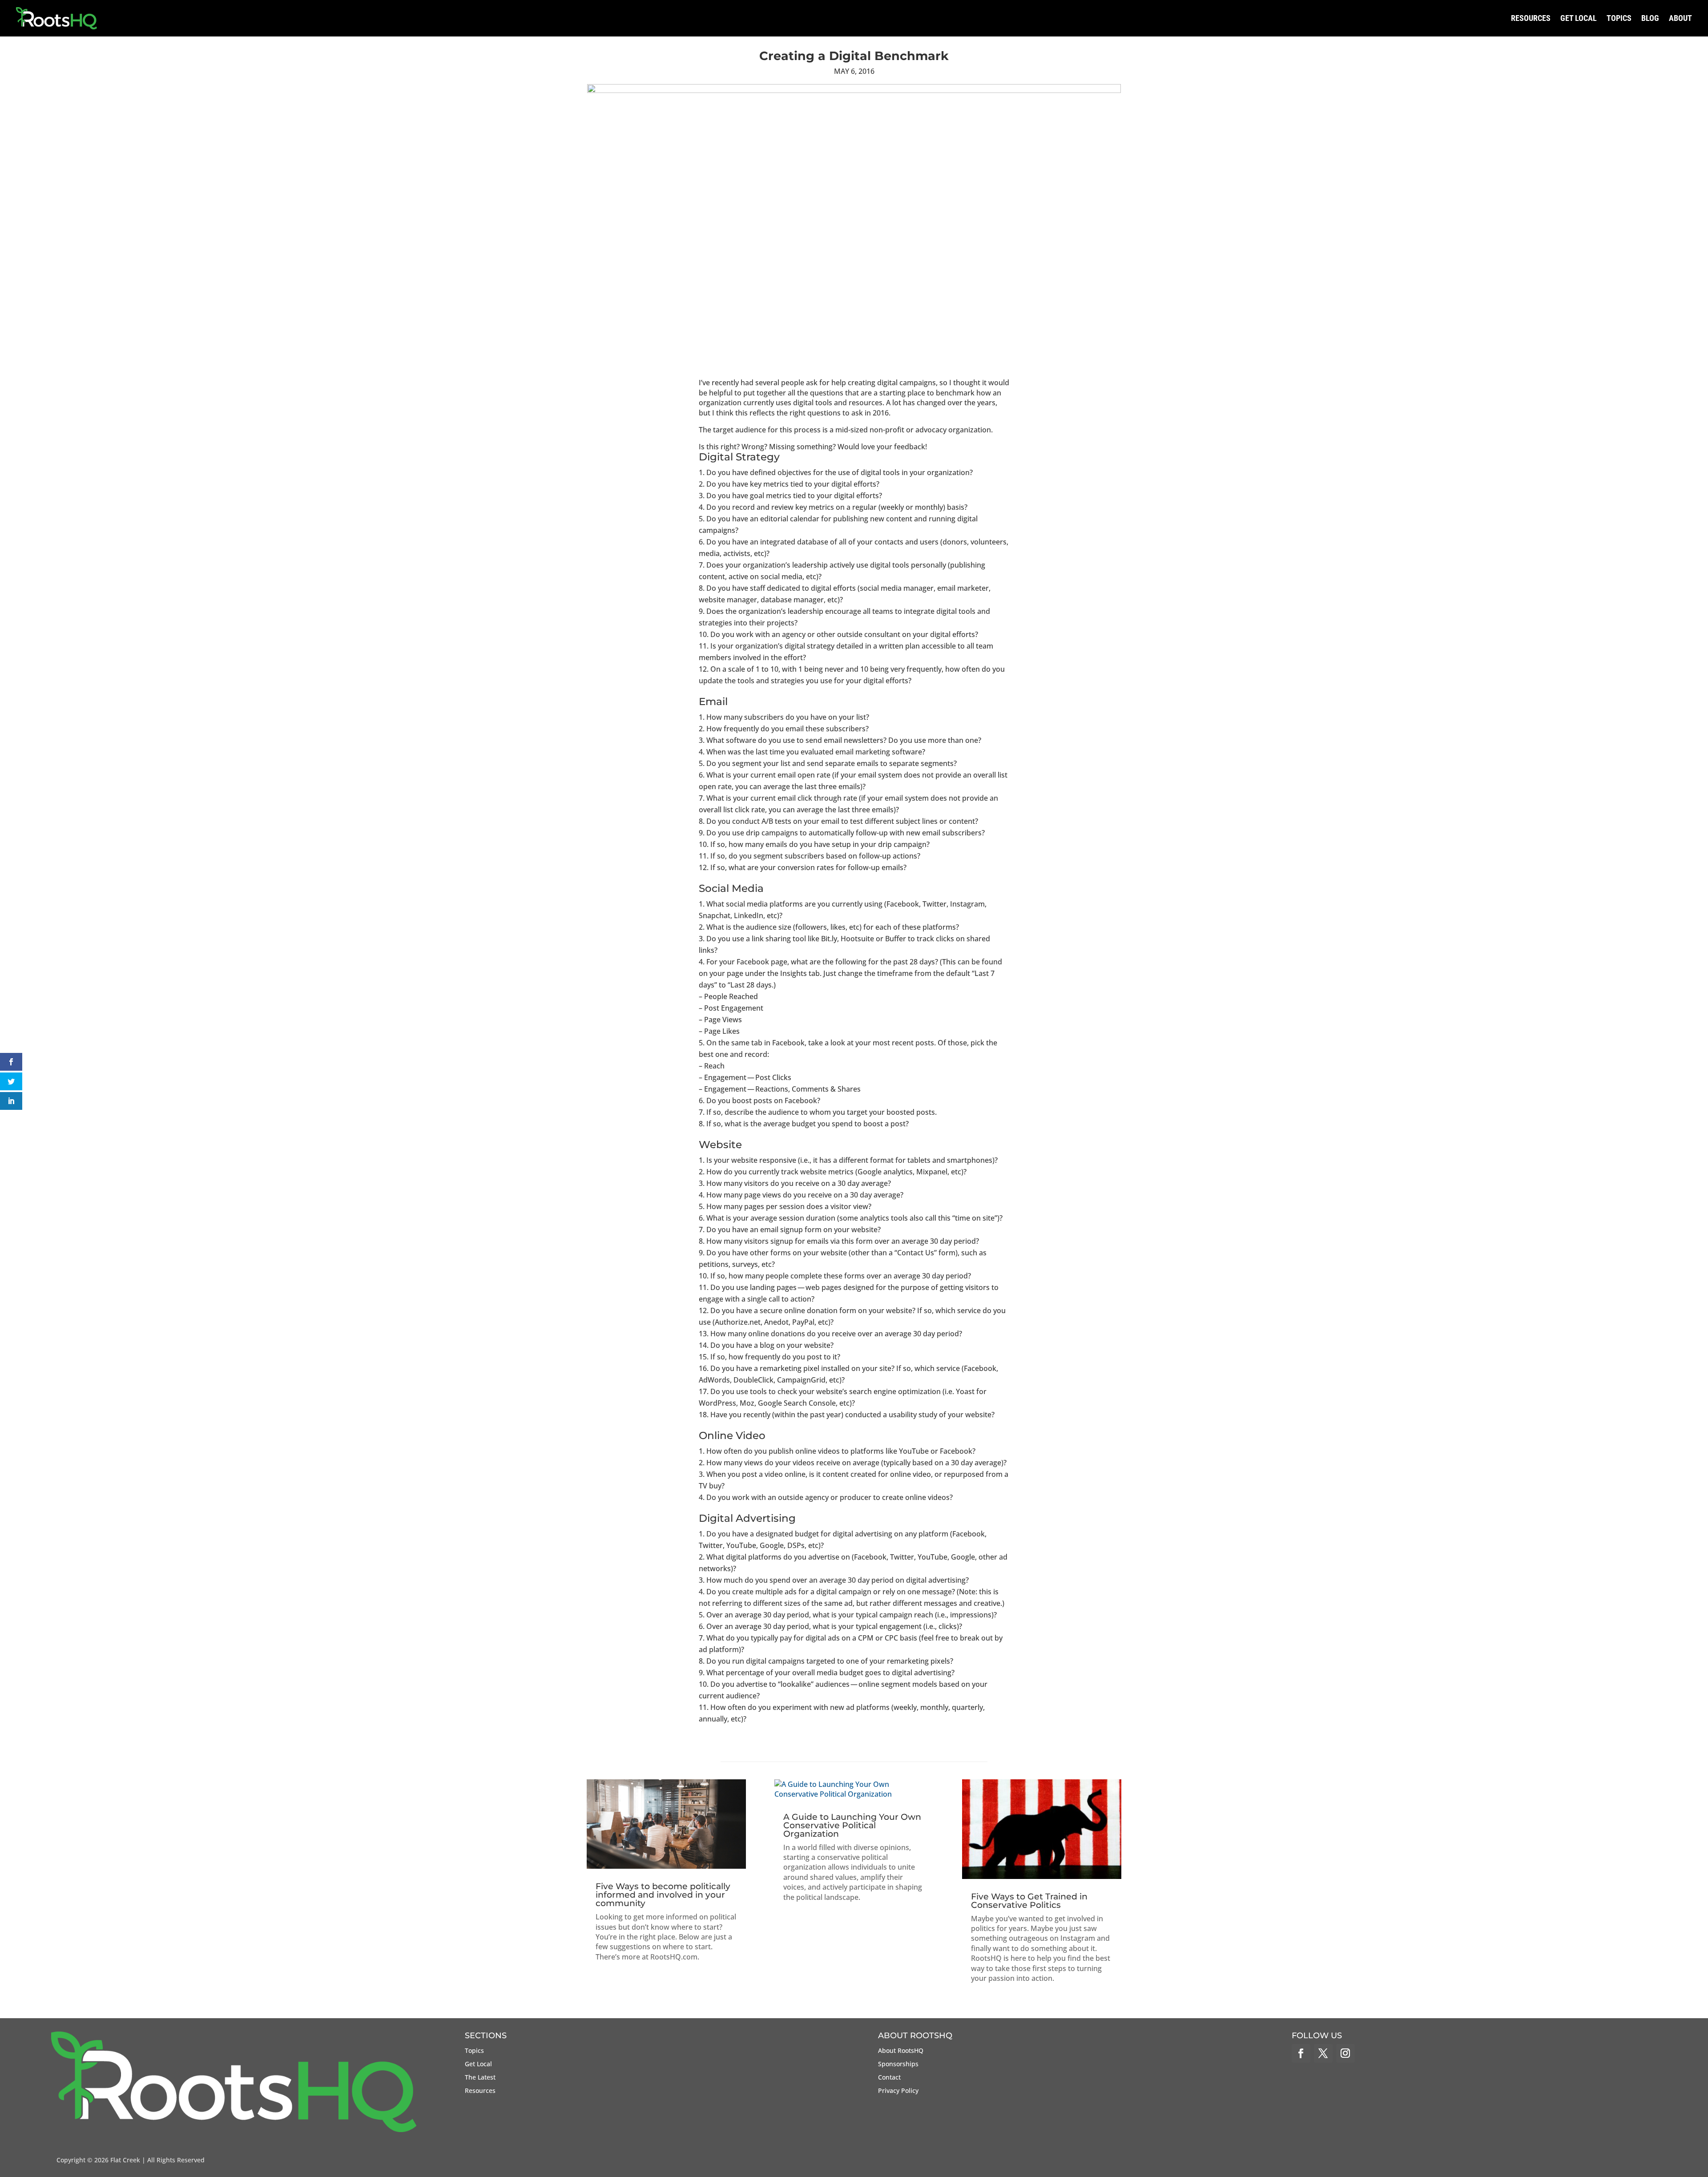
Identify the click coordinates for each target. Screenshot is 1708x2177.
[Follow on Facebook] (1301, 2053)
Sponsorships (898, 2064)
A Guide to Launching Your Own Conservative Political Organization (852, 1825)
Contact (889, 2078)
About (1680, 18)
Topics (1619, 18)
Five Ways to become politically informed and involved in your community (663, 1895)
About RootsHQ (901, 2051)
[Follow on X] (1323, 2053)
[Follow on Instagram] (1345, 2053)
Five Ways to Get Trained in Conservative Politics (1029, 1901)
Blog (1650, 18)
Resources (1531, 18)
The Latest (480, 2078)
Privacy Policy (898, 2091)
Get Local (1579, 18)
